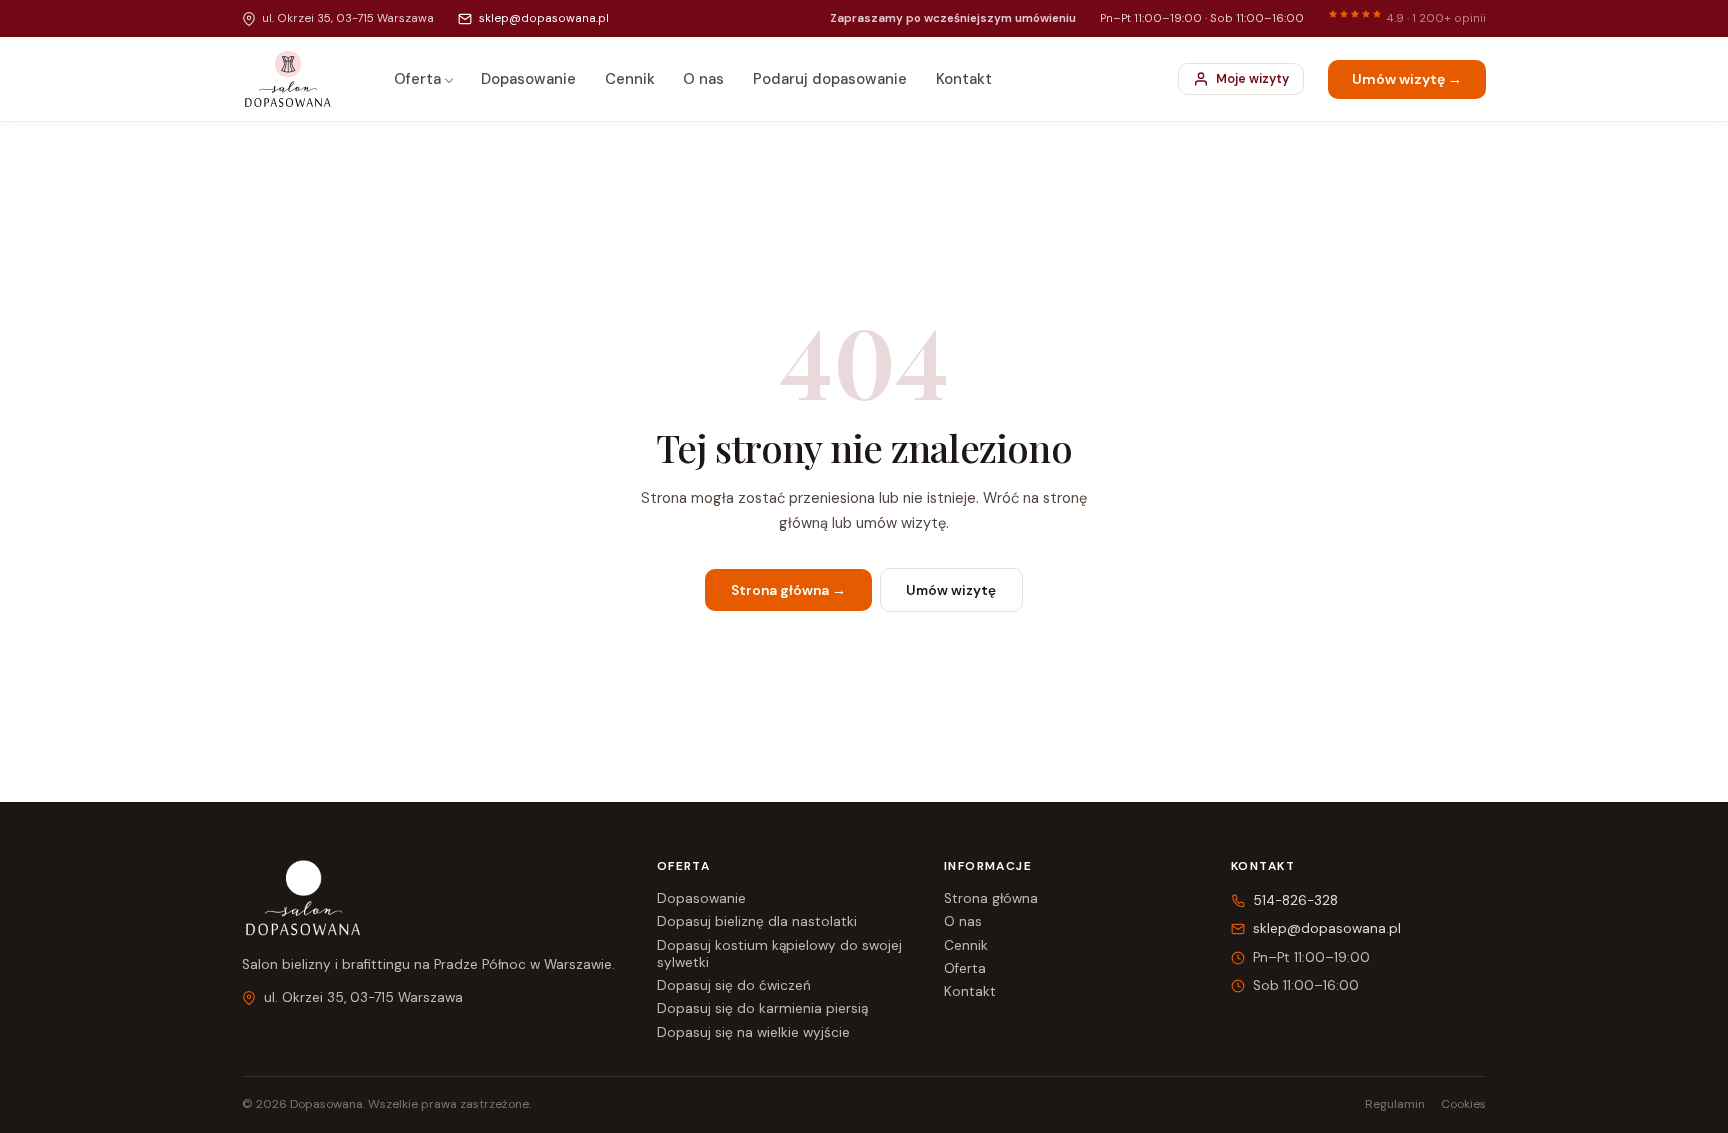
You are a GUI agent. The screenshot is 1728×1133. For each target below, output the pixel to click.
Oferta (417, 79)
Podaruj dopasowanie (830, 79)
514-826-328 (1295, 900)
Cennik (630, 79)
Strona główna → (788, 590)
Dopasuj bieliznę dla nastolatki (757, 921)
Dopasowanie (528, 79)
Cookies (1463, 1104)
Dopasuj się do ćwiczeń (734, 985)
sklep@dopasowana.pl (543, 18)
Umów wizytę (951, 590)
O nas (703, 79)
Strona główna (991, 898)
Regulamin (1395, 1104)
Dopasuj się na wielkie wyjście (753, 1032)
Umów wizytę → (1407, 79)
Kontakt (964, 79)
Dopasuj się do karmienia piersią (762, 1008)
